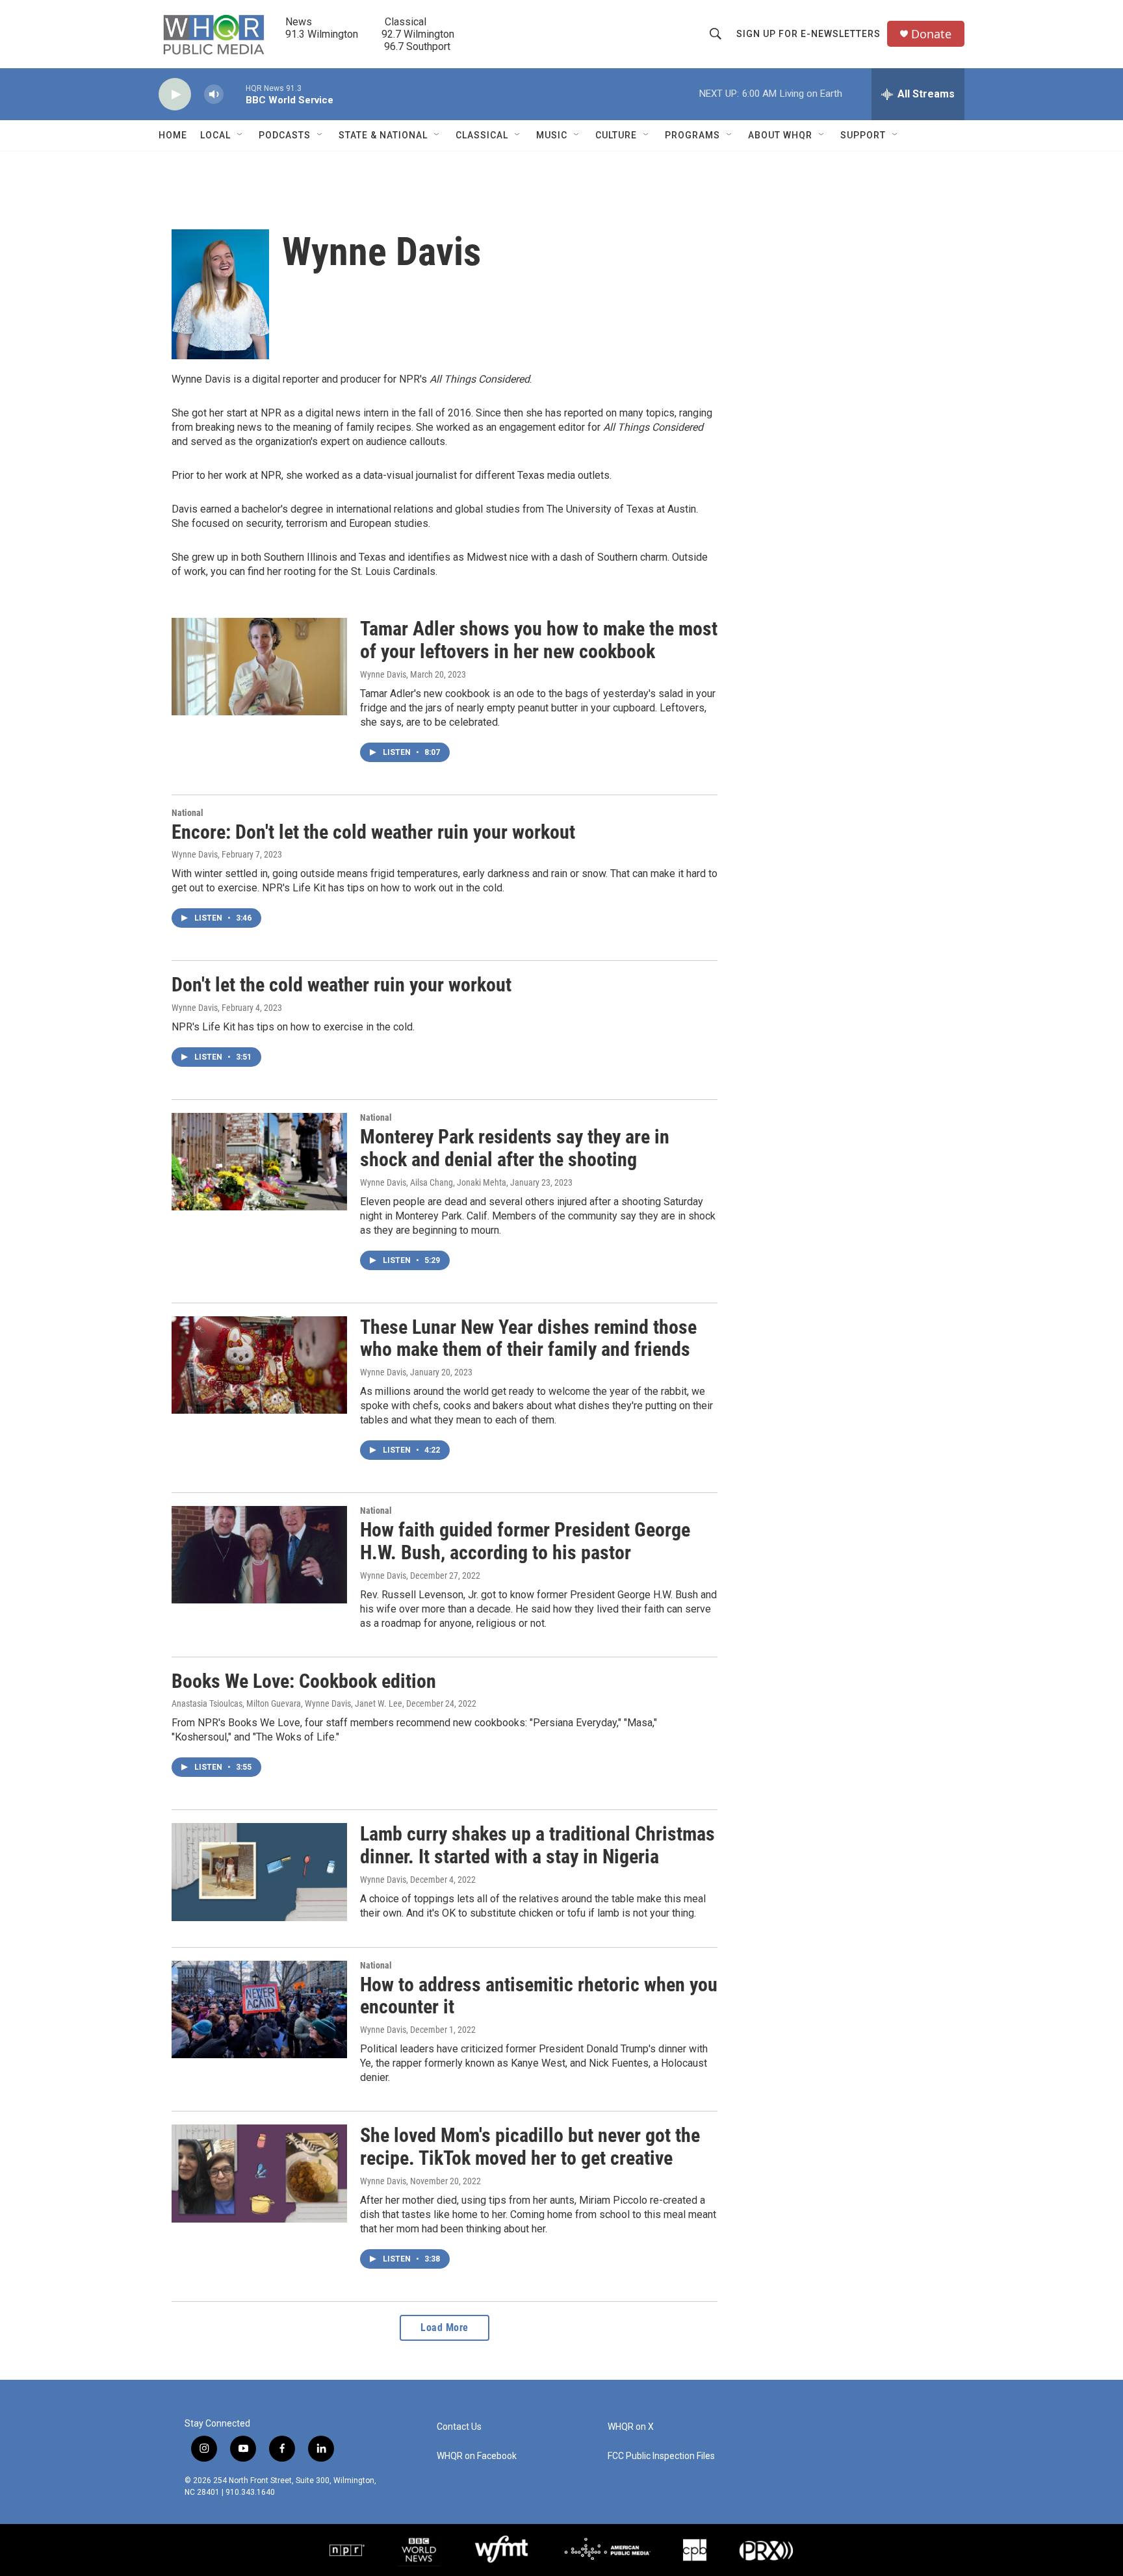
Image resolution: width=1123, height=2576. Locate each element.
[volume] (214, 95)
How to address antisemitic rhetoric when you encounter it (539, 1996)
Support (863, 135)
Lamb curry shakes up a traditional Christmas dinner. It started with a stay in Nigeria (537, 1845)
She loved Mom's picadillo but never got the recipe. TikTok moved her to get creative (530, 2147)
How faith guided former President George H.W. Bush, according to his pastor (525, 1541)
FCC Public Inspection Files (661, 2456)
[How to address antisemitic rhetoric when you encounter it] (259, 2009)
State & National (383, 135)
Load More (445, 2327)
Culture (616, 135)
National (187, 813)
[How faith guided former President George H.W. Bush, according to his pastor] (259, 1555)
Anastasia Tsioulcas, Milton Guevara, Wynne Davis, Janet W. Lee (287, 1703)
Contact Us (459, 2427)
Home (173, 135)
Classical (482, 135)
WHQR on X (631, 2427)
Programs (692, 135)
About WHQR (780, 135)
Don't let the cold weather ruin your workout (342, 985)
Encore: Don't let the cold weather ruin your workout (373, 832)
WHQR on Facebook (477, 2456)
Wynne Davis (383, 674)
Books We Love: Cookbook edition (304, 1681)
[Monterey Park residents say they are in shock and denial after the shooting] (259, 1162)
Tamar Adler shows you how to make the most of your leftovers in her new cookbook (539, 640)
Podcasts (285, 135)
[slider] (235, 94)
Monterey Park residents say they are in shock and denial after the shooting (515, 1148)
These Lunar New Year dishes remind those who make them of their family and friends (528, 1338)
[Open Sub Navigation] (240, 135)
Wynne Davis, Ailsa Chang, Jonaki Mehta (433, 1182)
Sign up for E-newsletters (808, 34)
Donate (931, 34)
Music (552, 135)
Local (215, 135)
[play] (175, 95)
